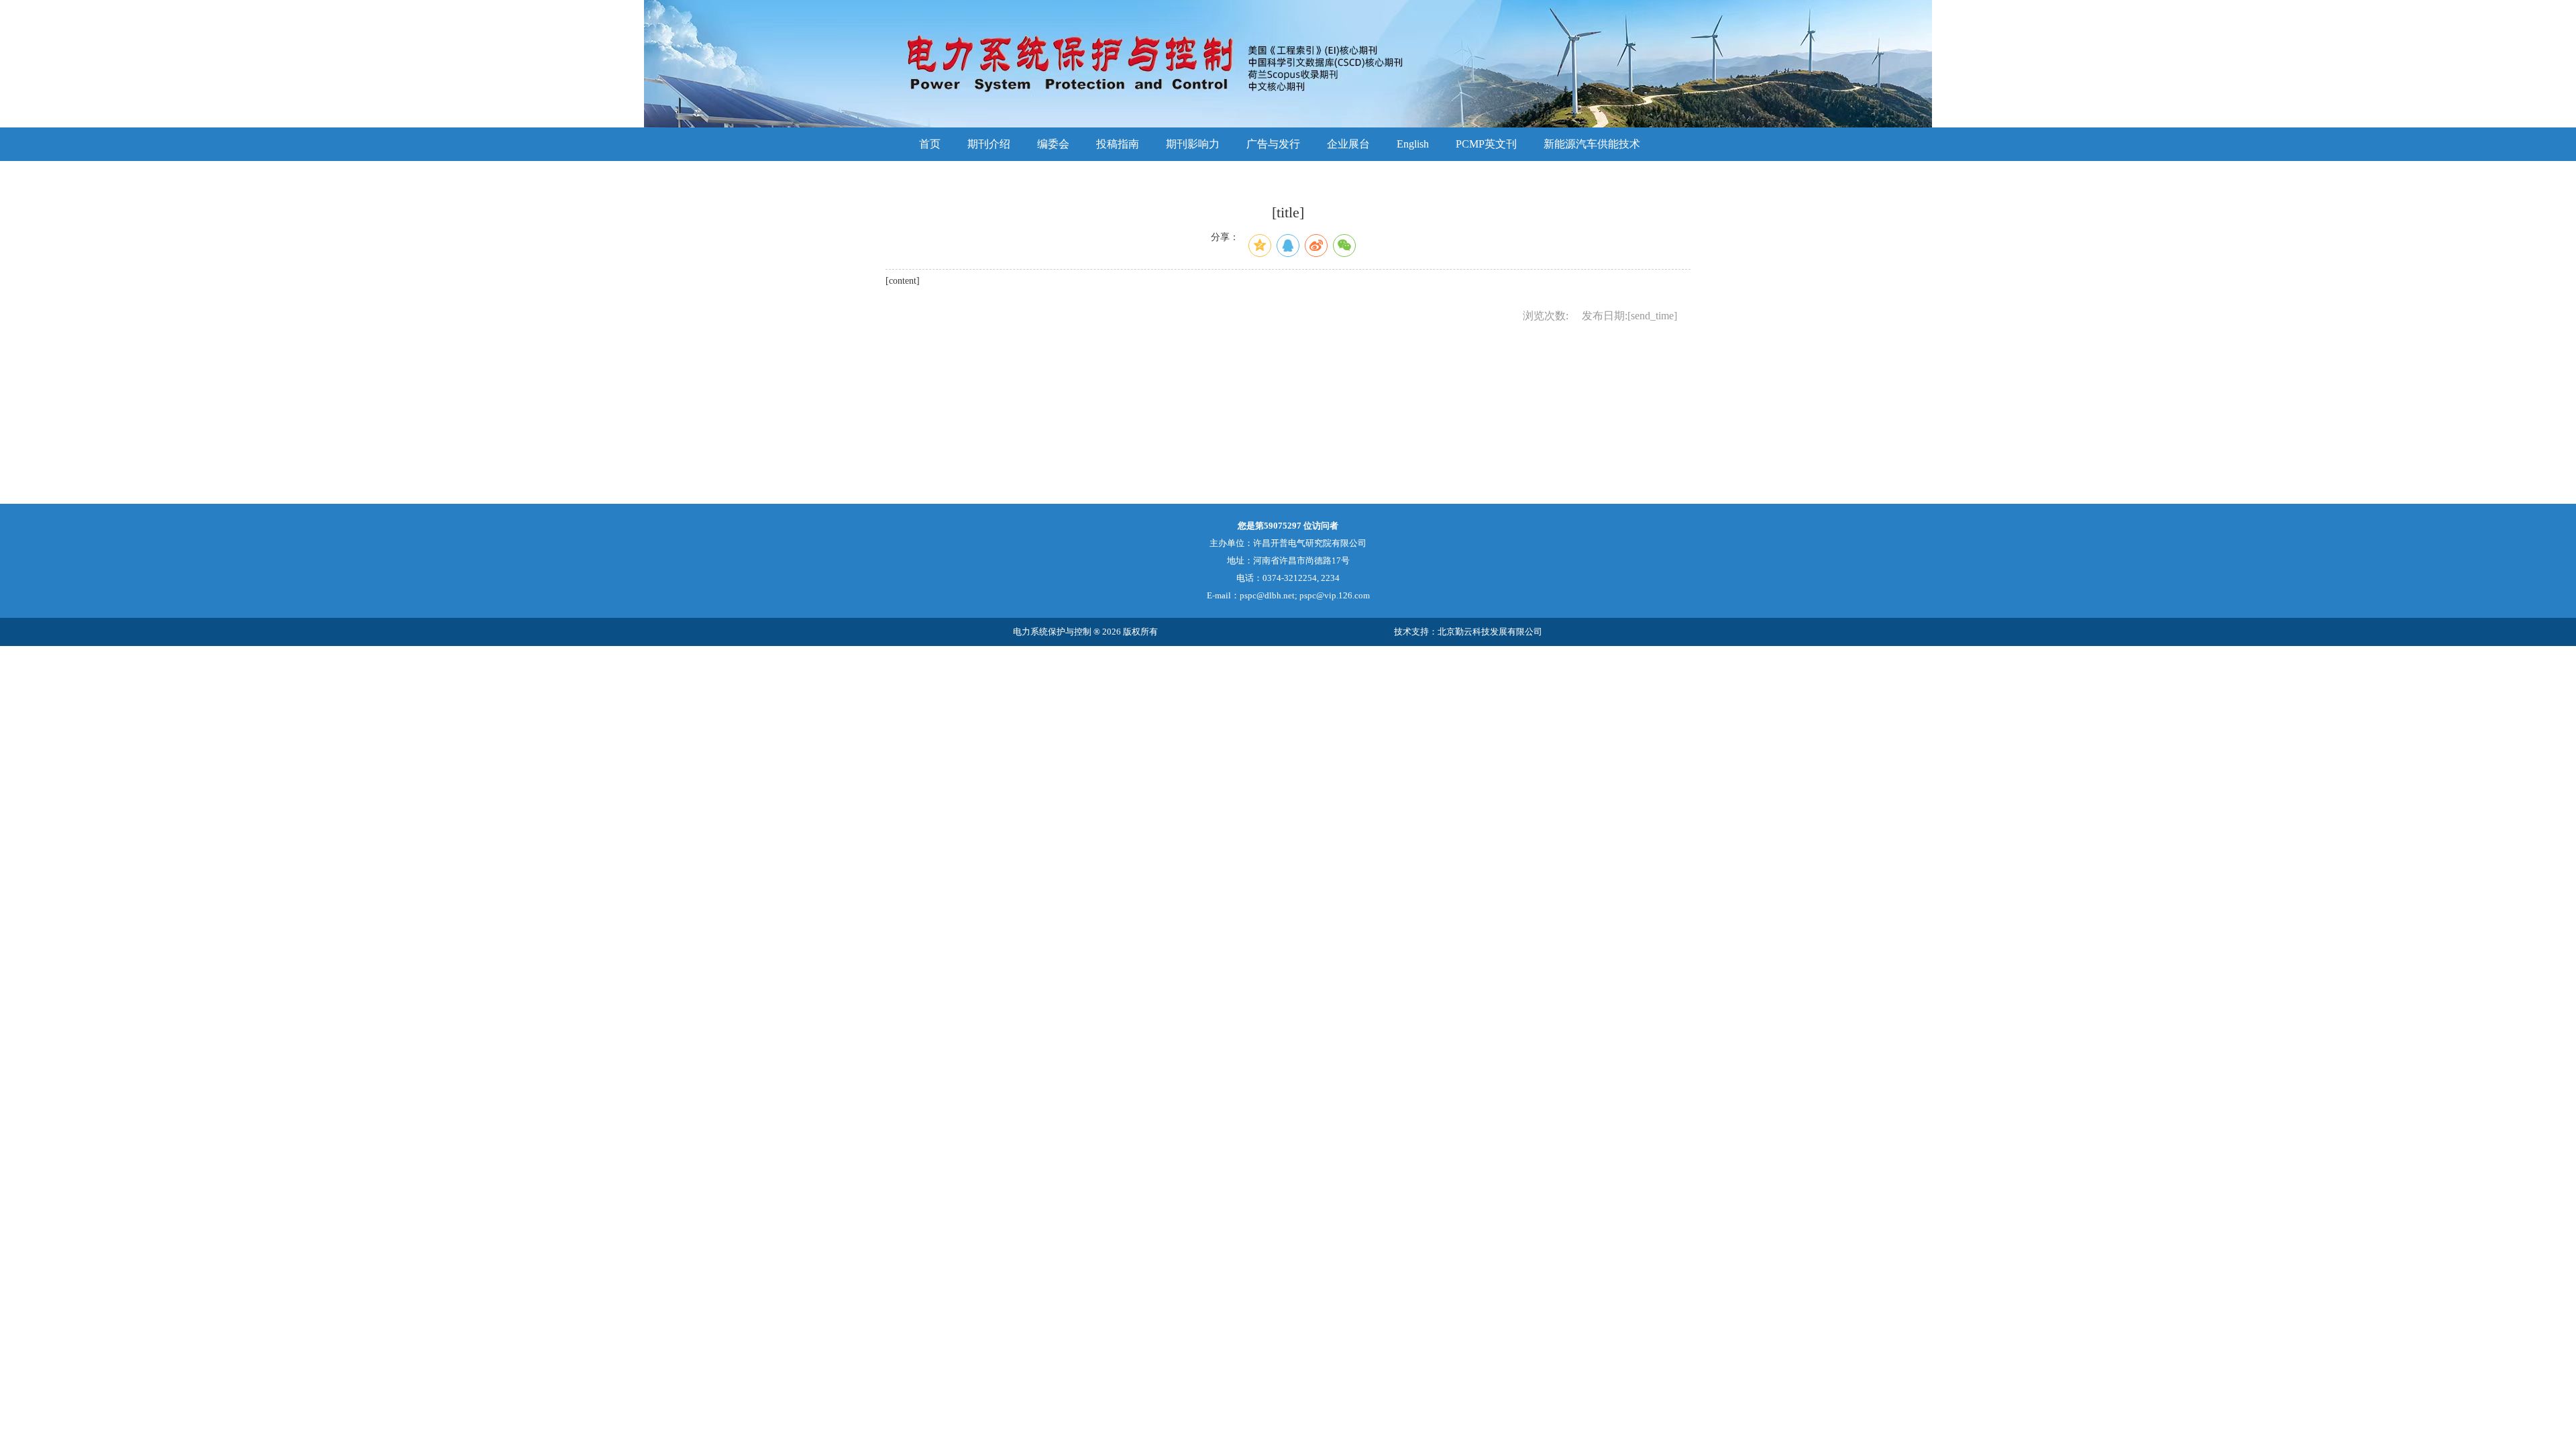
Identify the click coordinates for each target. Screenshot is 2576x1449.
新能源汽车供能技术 (1592, 144)
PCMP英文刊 (1486, 144)
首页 (930, 144)
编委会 (1053, 144)
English (1413, 144)
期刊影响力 (1193, 144)
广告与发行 (1273, 144)
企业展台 (1348, 144)
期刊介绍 (989, 144)
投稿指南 (1118, 144)
